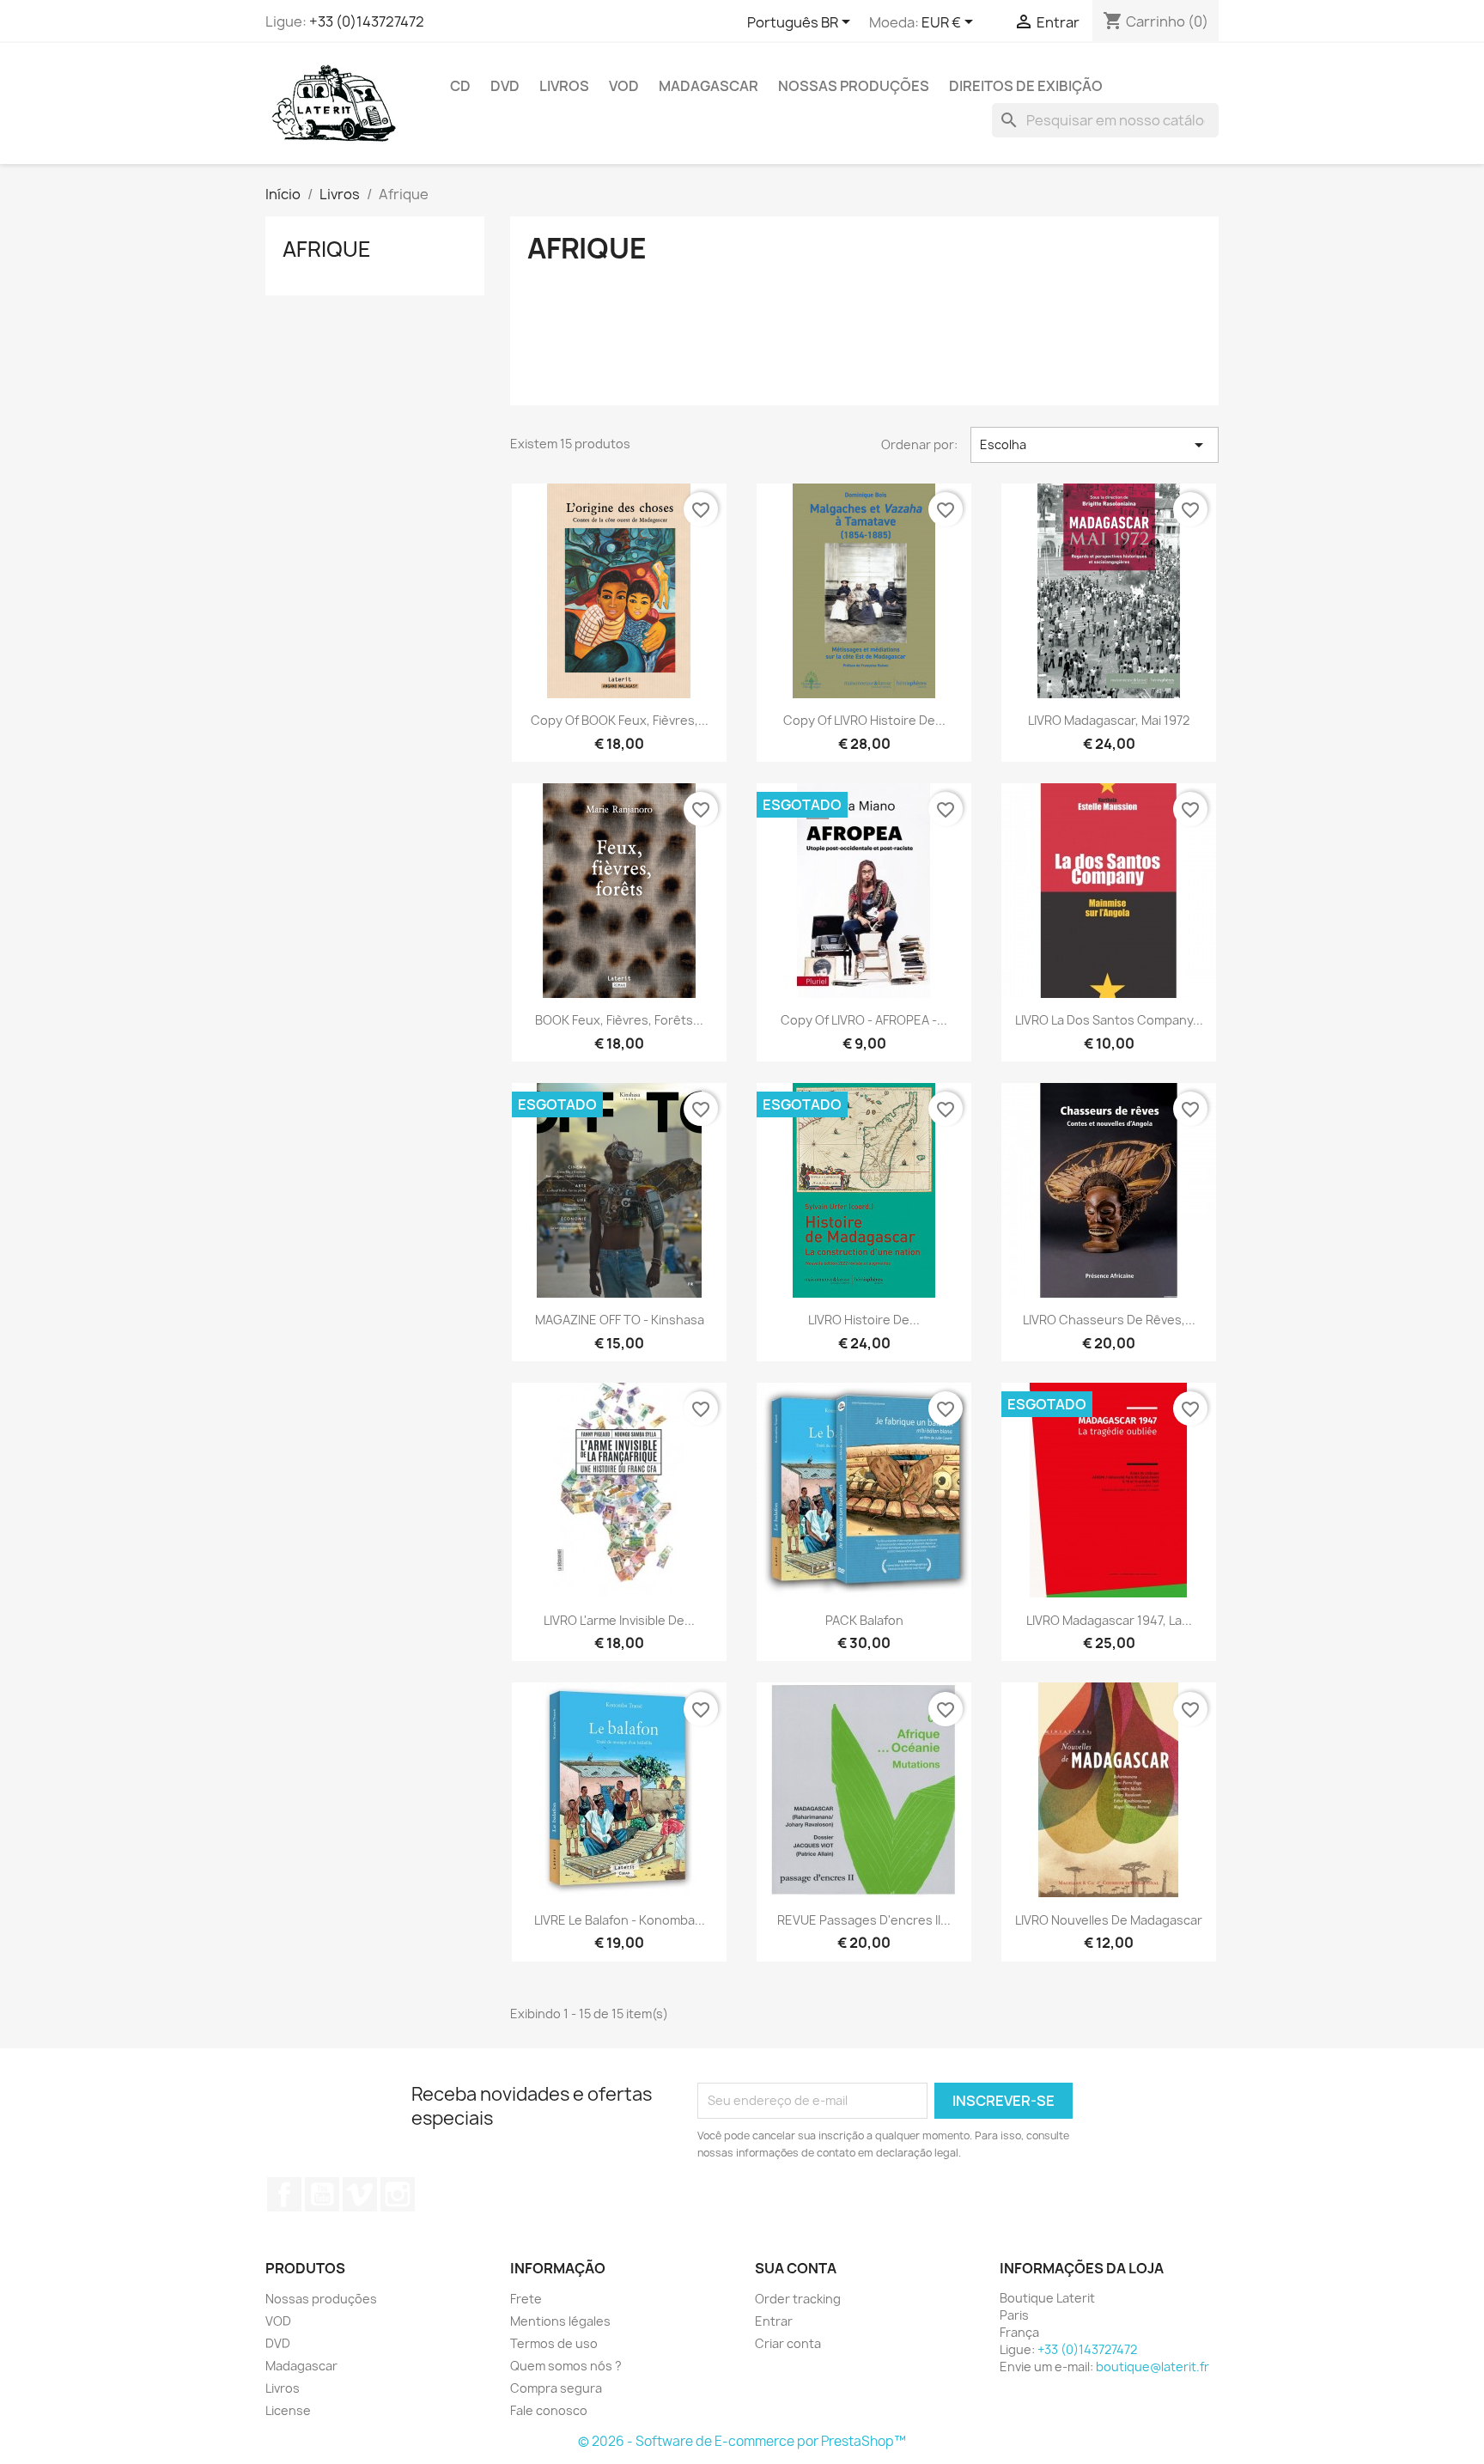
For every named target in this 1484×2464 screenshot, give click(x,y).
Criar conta (788, 2343)
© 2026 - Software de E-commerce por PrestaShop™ (742, 2441)
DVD (505, 86)
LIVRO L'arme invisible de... (619, 1620)
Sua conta (796, 2268)
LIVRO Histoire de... (864, 1320)
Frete (526, 2299)
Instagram (398, 2194)
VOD (624, 86)
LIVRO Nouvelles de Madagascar (1109, 1920)
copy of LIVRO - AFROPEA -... (864, 1020)
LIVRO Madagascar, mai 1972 (1109, 720)
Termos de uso (554, 2343)
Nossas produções (854, 86)
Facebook (284, 2194)
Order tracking (798, 2299)
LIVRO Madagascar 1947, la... (1109, 1620)
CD (460, 86)
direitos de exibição (1026, 86)
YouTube (322, 2194)
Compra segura (556, 2388)
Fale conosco (549, 2410)
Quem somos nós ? (566, 2366)
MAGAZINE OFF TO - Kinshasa (620, 1320)
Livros (564, 86)
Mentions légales (560, 2321)
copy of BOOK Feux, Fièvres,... (620, 720)
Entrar (774, 2321)
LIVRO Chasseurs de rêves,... (1109, 1320)
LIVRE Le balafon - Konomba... (620, 1920)
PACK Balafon (864, 1620)
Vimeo (360, 2194)
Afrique (327, 249)
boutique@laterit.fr (1153, 2367)
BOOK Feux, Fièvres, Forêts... (619, 1020)
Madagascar (709, 86)
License (288, 2410)
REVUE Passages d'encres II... (864, 1920)
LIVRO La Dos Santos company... (1109, 1020)
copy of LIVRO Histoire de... (864, 720)
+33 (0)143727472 (367, 21)
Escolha (1095, 445)
